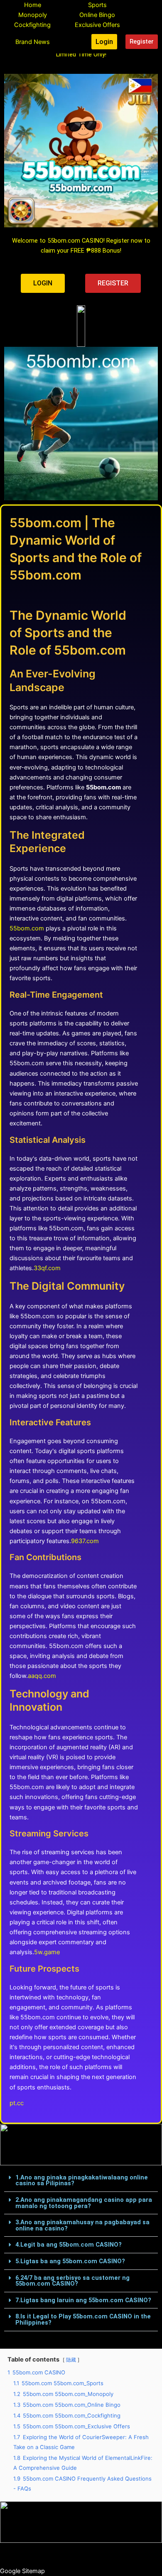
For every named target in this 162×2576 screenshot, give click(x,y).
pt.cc (17, 2103)
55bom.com (27, 928)
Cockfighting (32, 25)
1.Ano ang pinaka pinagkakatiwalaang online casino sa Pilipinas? (82, 2180)
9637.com (85, 1541)
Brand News (33, 42)
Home (33, 5)
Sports (97, 5)
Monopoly (33, 15)
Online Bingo (97, 15)
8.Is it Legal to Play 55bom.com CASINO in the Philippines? (83, 2319)
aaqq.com (42, 1676)
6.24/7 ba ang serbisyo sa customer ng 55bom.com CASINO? (72, 2281)
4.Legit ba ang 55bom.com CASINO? (69, 2245)
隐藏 (71, 2360)
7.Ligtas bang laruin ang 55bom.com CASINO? (83, 2300)
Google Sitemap (22, 2571)
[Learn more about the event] (81, 326)
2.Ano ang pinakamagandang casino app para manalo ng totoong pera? (84, 2203)
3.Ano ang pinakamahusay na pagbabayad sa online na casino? (82, 2225)
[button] (81, 2181)
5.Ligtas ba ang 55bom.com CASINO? (70, 2261)
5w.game (47, 1952)
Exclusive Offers (97, 25)
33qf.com (47, 1268)
